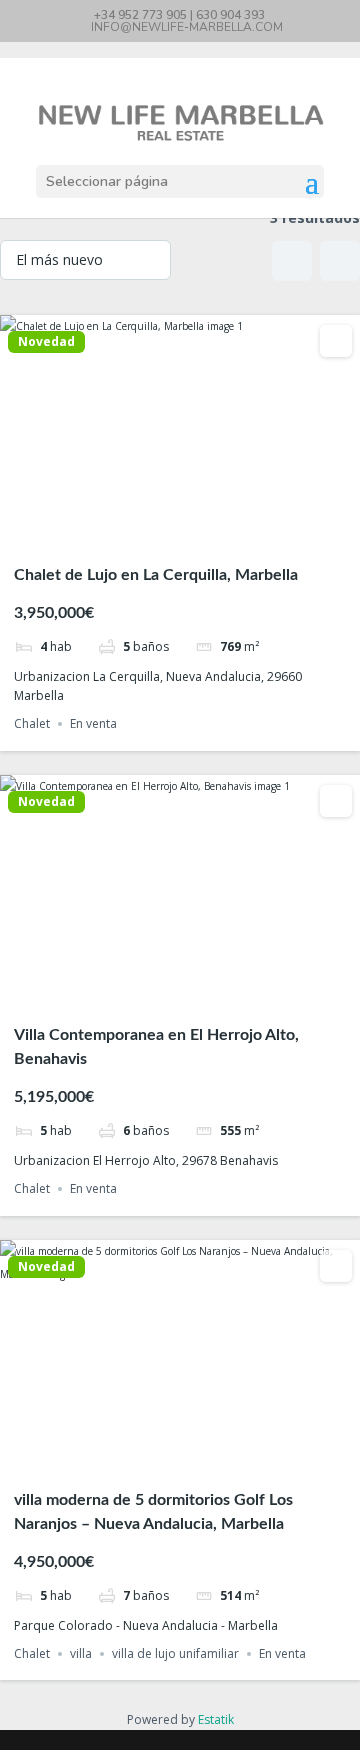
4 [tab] (198, 532)
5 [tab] (216, 532)
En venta (93, 723)
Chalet (32, 723)
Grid (292, 261)
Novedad (46, 342)
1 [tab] (144, 532)
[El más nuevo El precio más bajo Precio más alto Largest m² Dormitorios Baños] (85, 260)
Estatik (216, 1719)
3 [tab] (180, 532)
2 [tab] (162, 532)
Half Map (340, 261)
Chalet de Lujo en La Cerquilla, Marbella (156, 575)
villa (81, 1653)
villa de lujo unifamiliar (175, 1653)
